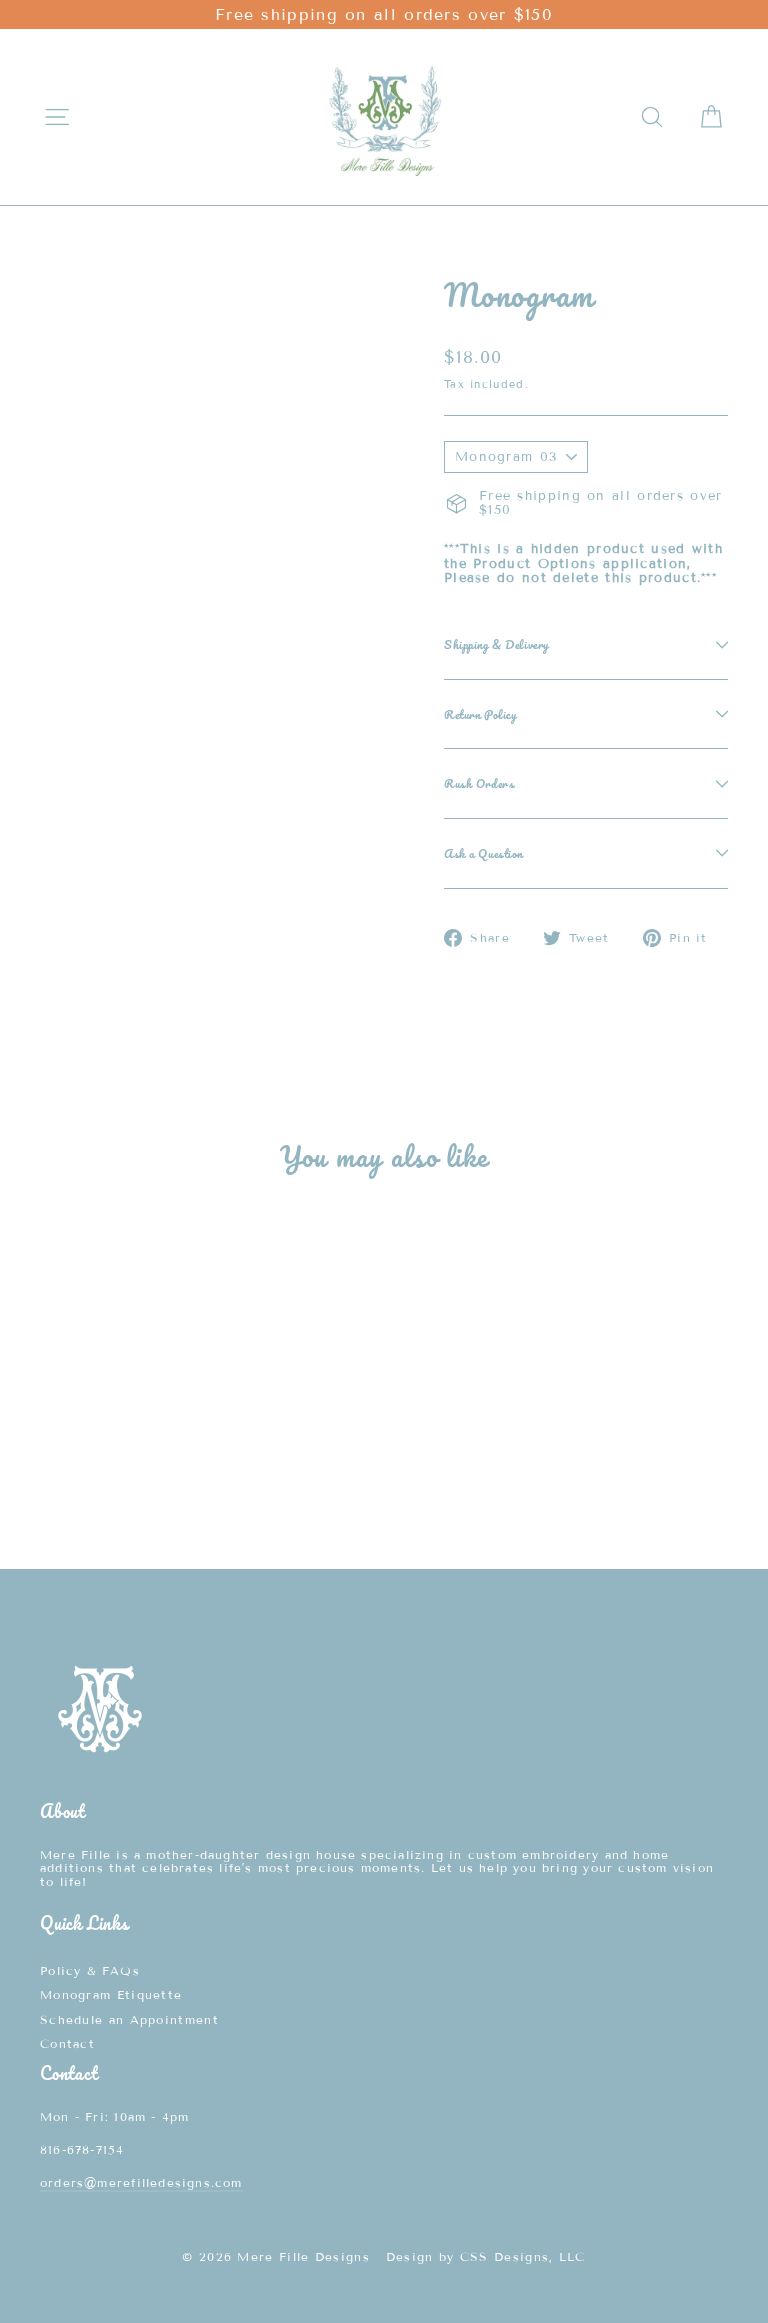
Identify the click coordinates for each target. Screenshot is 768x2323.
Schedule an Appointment (129, 2019)
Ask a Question (483, 853)
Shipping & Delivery (496, 644)
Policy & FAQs (90, 1970)
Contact (67, 2043)
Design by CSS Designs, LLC (486, 2256)
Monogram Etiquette (111, 1994)
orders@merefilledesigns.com (141, 2182)
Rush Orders (479, 783)
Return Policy (480, 714)
